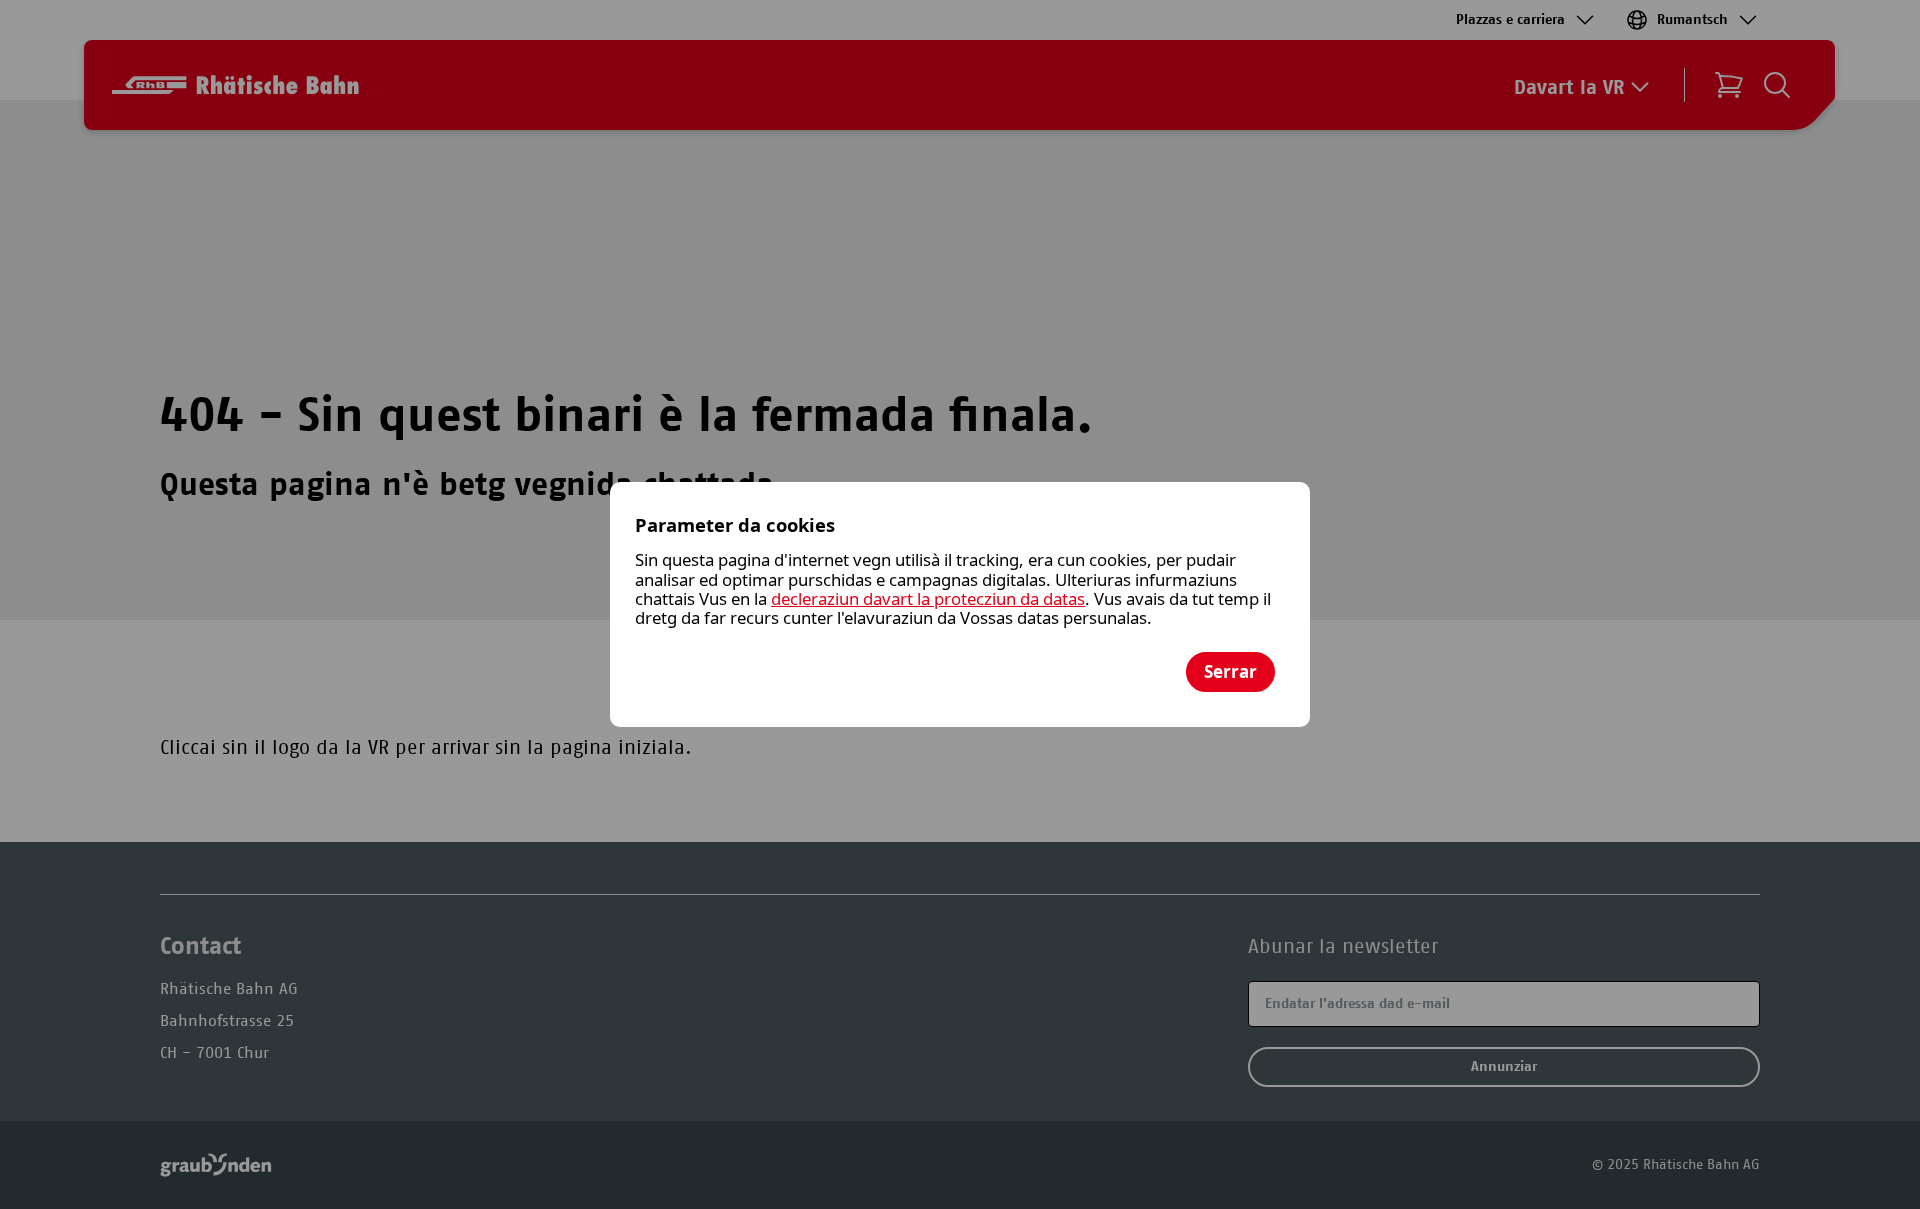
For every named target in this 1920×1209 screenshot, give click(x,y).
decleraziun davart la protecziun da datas (928, 598)
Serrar (1230, 671)
